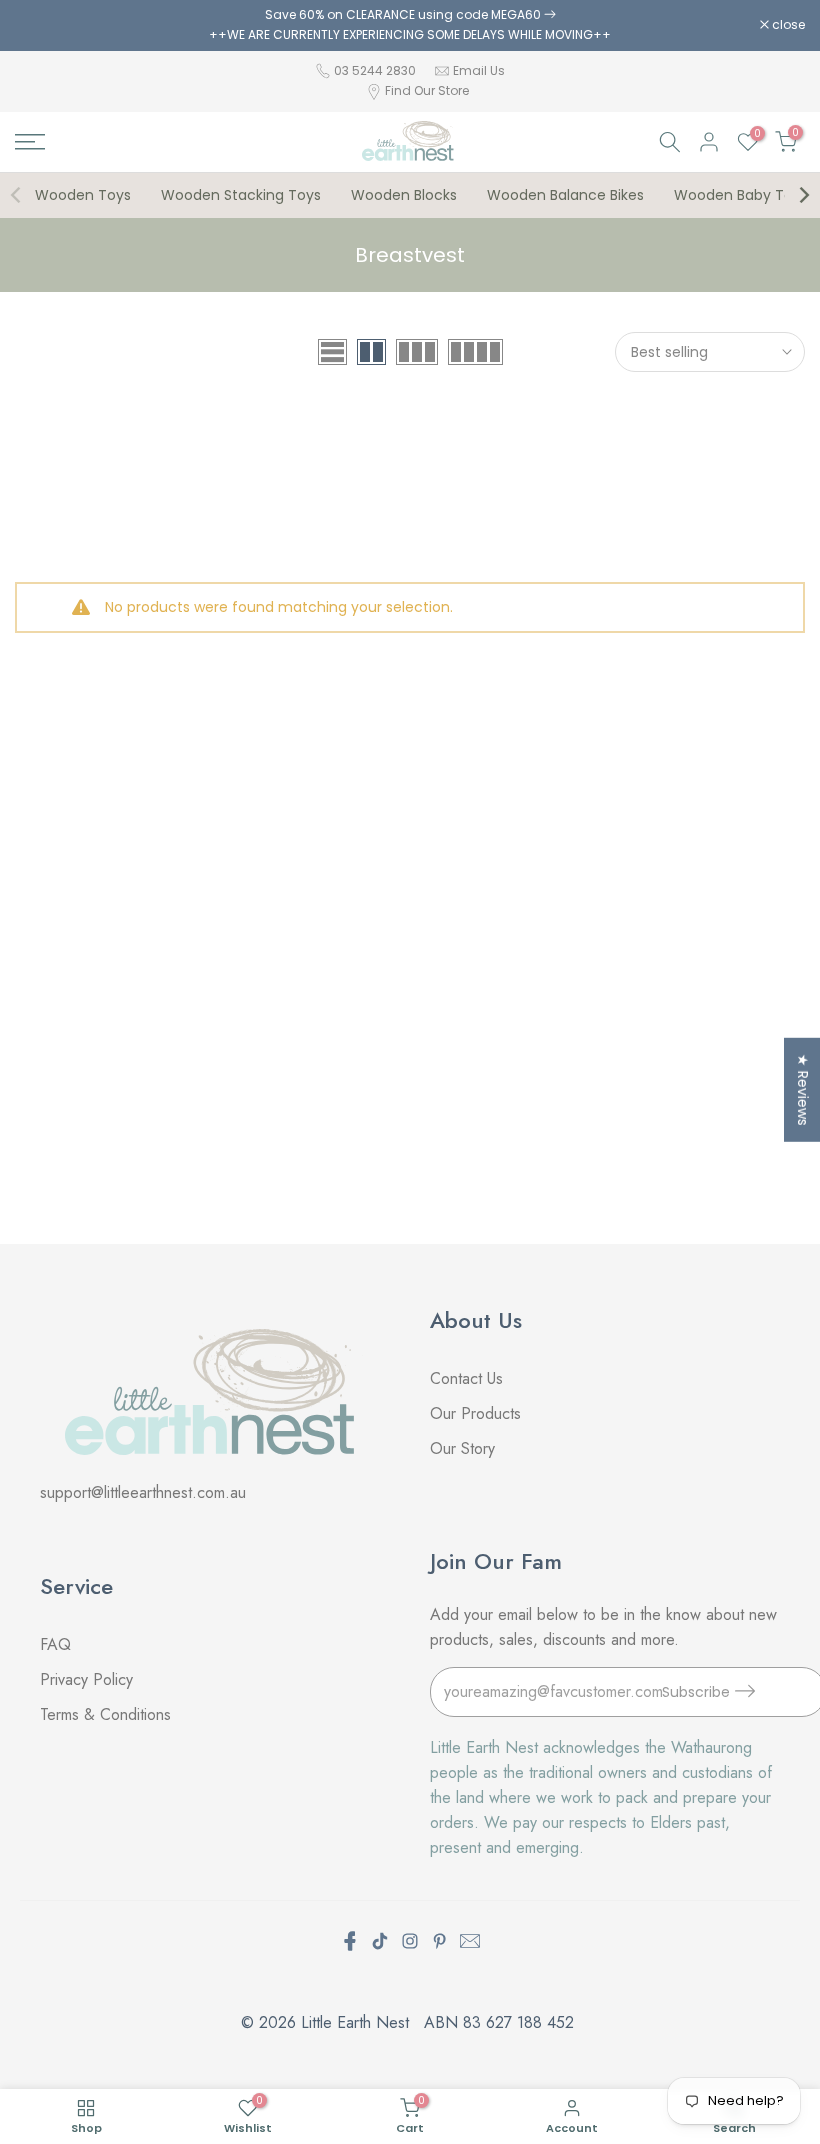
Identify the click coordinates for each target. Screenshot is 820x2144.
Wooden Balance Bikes (565, 195)
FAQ (58, 1644)
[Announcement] (410, 25)
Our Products (475, 1413)
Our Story (462, 1448)
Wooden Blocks (404, 195)
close (42, 25)
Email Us (479, 70)
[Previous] (17, 195)
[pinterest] (440, 1941)
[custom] (380, 1941)
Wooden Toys (83, 195)
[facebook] (350, 1941)
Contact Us (466, 1378)
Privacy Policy (86, 1679)
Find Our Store (427, 90)
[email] (470, 1941)
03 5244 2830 (376, 70)
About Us (476, 1320)
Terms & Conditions (105, 1714)
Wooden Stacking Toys (241, 195)
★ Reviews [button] (803, 1090)
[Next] (803, 195)
